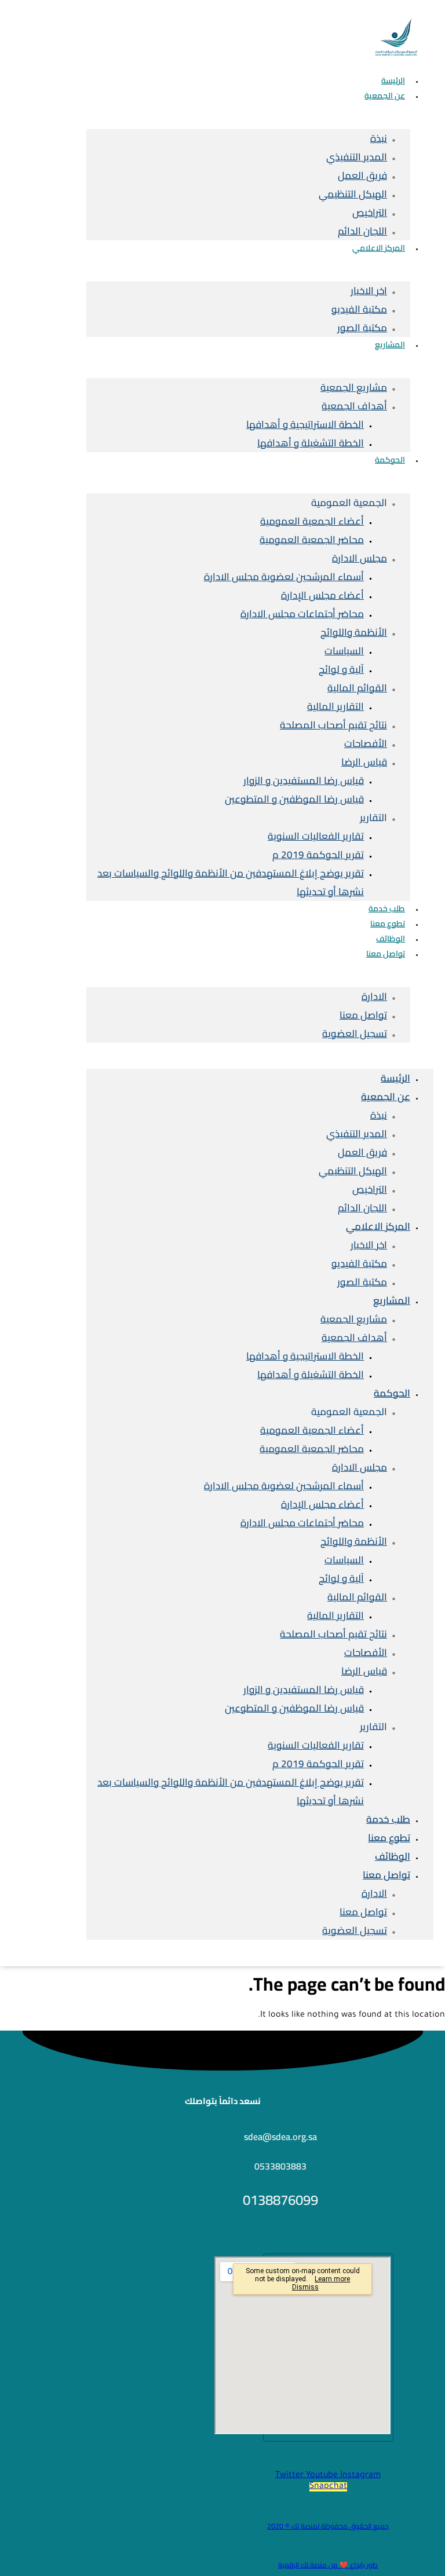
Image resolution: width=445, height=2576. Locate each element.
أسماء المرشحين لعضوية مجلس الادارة (284, 577)
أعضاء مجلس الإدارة (322, 595)
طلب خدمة (388, 1819)
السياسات (344, 651)
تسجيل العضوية (355, 1034)
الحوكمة (390, 460)
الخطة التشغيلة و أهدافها (311, 443)
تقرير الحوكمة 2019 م (318, 855)
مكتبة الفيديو (359, 309)
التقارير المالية (335, 706)
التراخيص (370, 212)
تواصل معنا (386, 954)
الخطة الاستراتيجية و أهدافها (305, 424)
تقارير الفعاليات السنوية (316, 836)
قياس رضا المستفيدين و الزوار (304, 781)
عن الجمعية (385, 96)
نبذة (379, 138)
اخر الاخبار (369, 291)
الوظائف (393, 1856)
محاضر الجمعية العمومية (312, 540)
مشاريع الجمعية (354, 387)
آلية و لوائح (341, 669)
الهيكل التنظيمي (353, 194)
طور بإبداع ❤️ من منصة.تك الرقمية (328, 2565)
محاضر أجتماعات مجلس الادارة (302, 614)
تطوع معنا (389, 1838)
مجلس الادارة (360, 558)
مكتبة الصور (362, 328)
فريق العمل (362, 175)
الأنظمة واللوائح (354, 632)
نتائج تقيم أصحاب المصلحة (333, 725)
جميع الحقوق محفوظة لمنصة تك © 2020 (328, 2526)
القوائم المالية (357, 688)
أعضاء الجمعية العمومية (312, 521)
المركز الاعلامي (379, 248)
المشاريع (390, 345)
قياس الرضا (364, 762)
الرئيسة (395, 1078)
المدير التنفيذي (357, 157)
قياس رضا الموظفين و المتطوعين (294, 799)
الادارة (374, 996)
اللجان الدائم (362, 1208)
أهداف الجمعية (354, 406)
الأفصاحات (366, 743)
